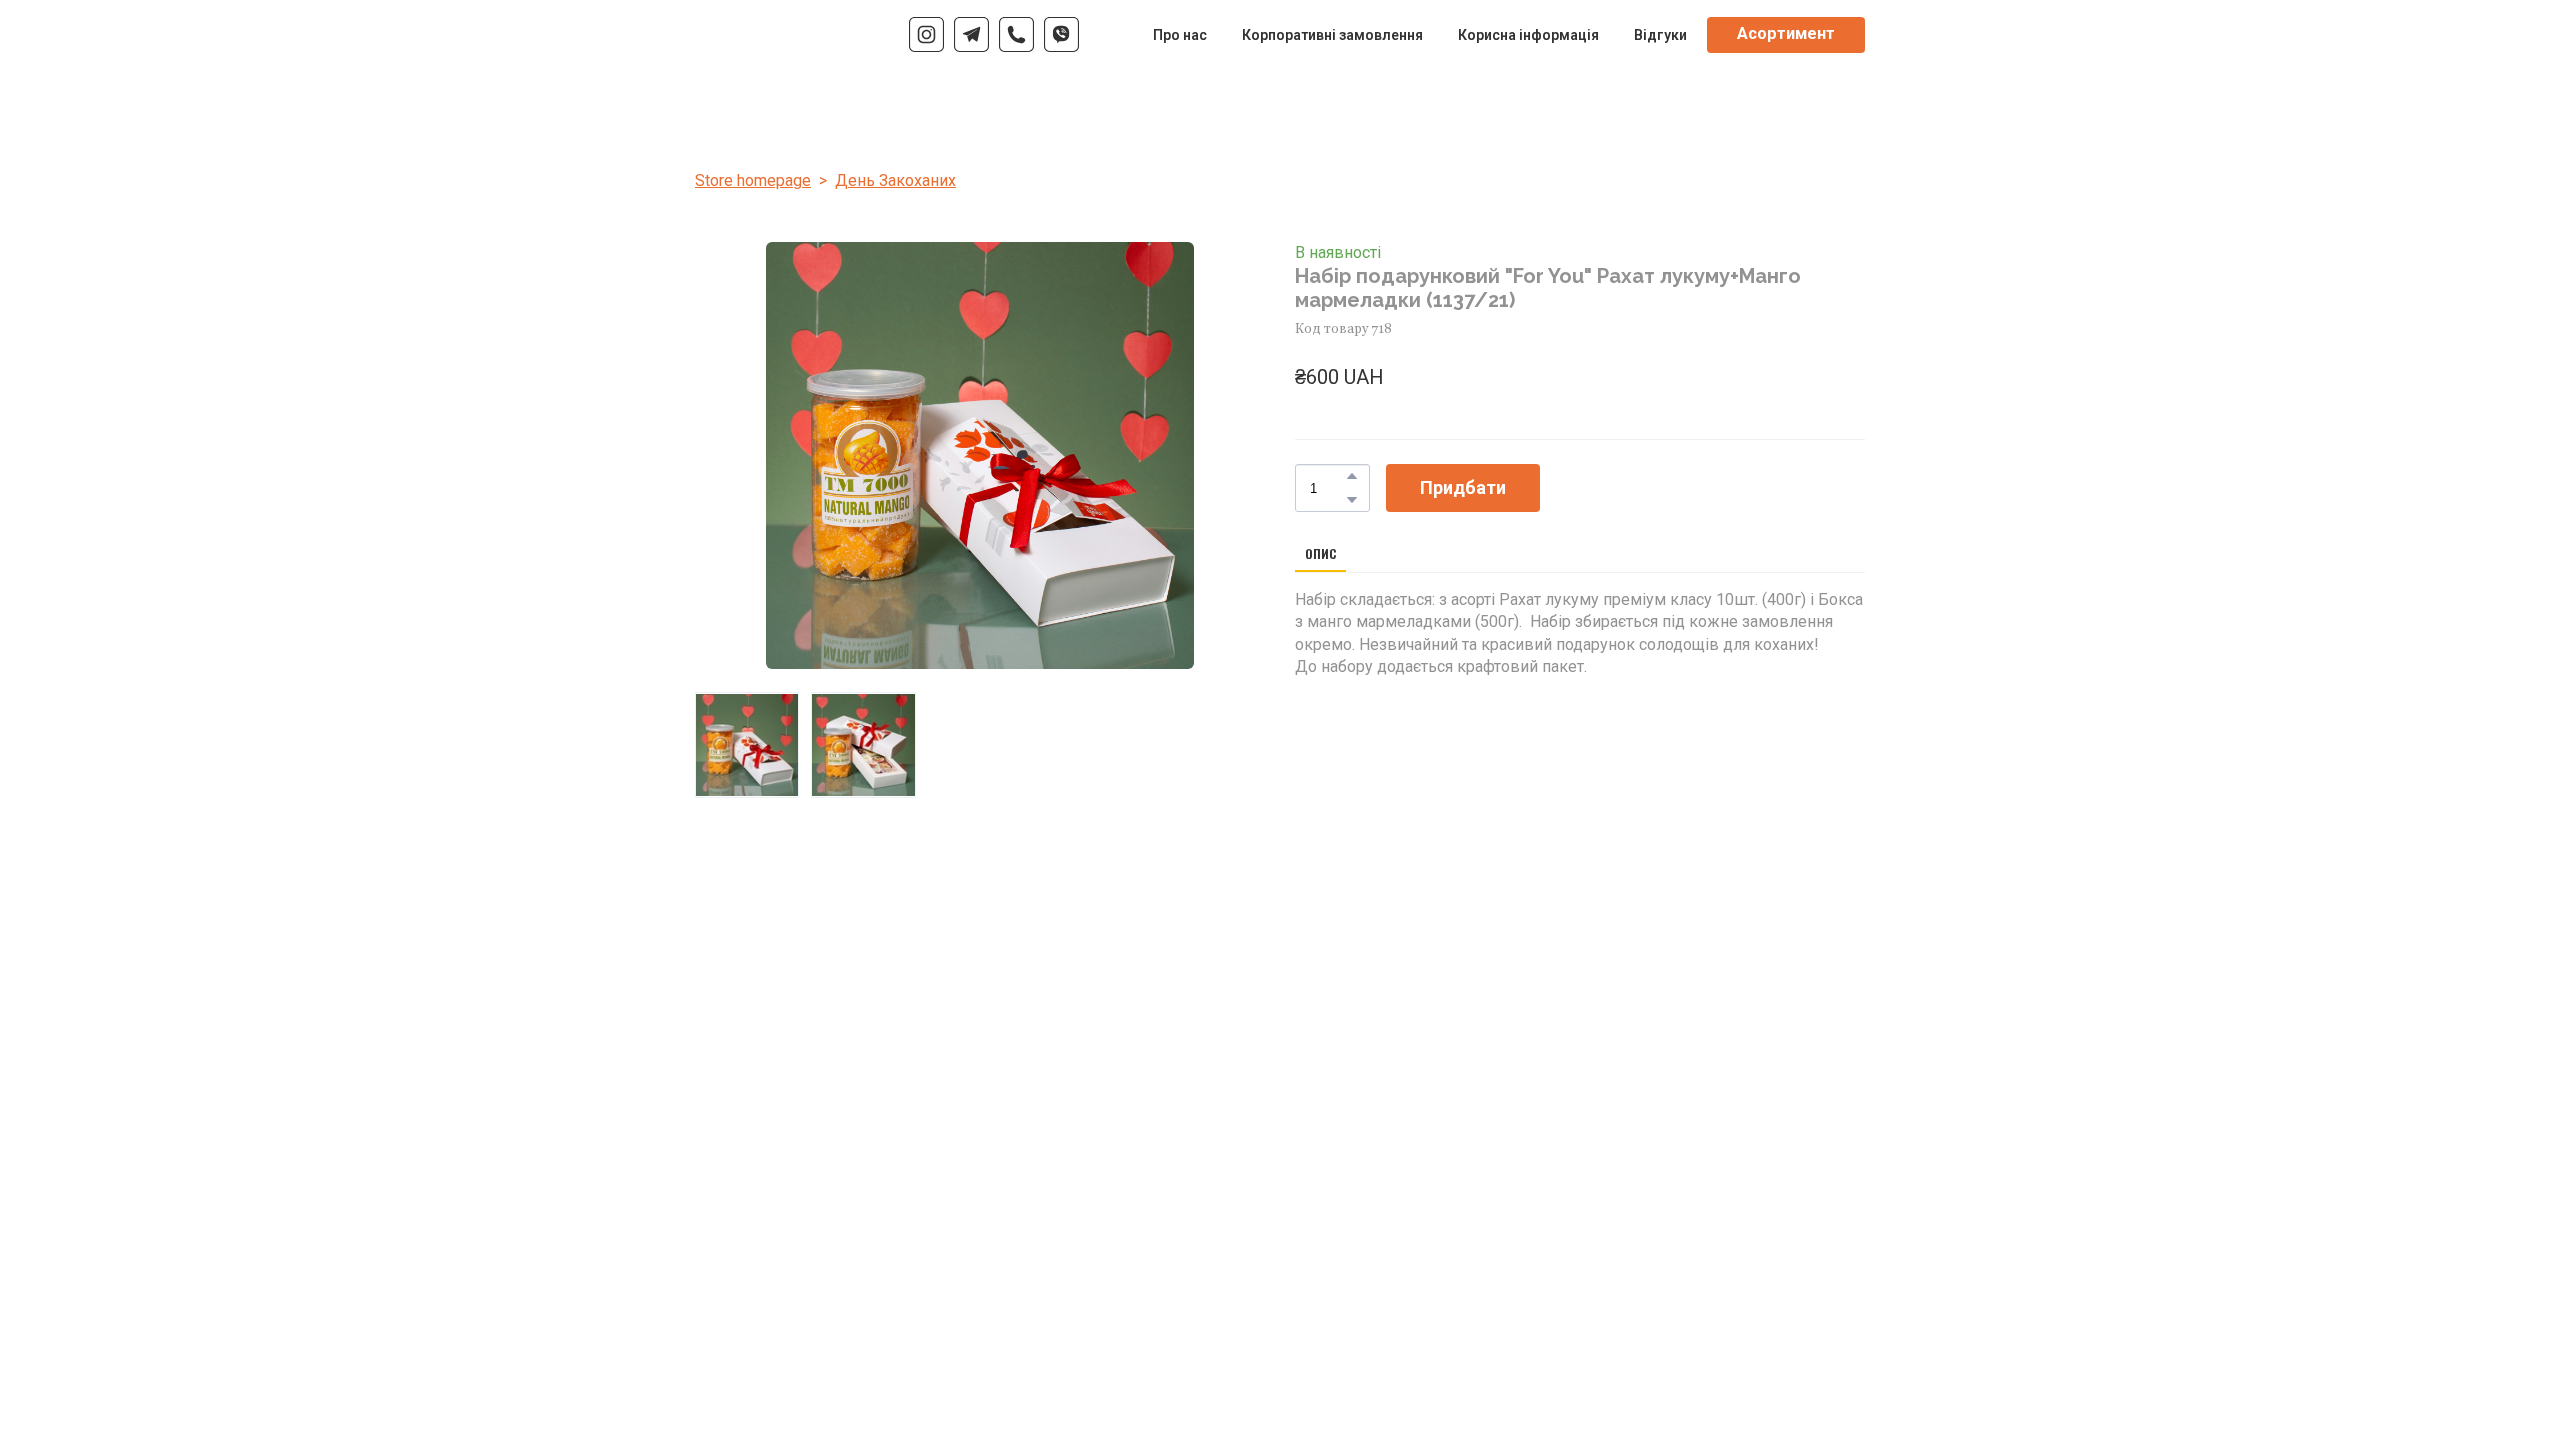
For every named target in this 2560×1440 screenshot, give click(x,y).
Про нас (1180, 35)
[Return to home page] (743, 35)
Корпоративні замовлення (1332, 35)
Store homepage (753, 180)
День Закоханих (895, 180)
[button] (926, 34)
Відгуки (1660, 35)
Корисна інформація (1528, 35)
